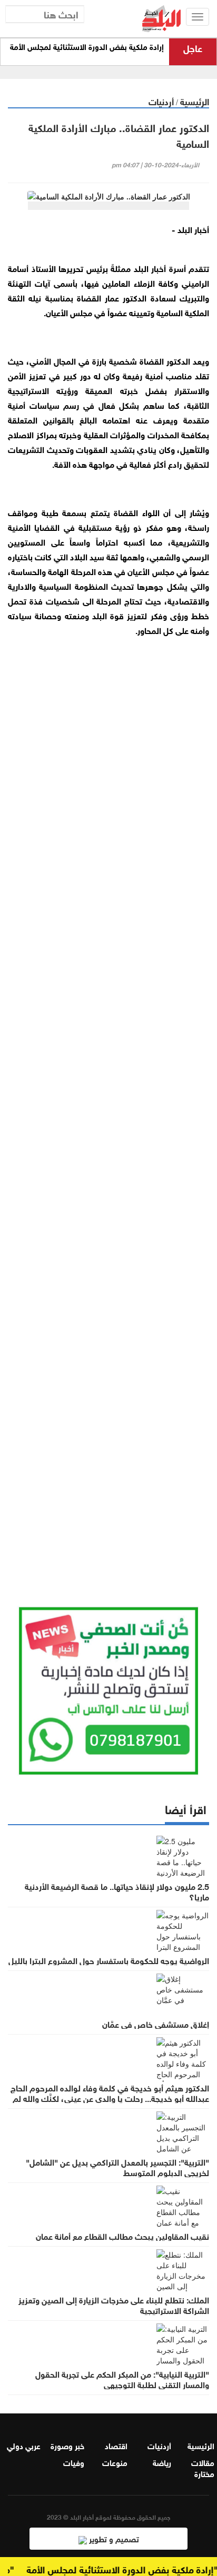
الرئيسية (195, 101)
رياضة (162, 2462)
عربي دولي (24, 2445)
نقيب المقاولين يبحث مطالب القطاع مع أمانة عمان (122, 2236)
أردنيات (161, 101)
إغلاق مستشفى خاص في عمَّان (156, 2024)
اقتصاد (116, 2445)
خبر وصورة (67, 2445)
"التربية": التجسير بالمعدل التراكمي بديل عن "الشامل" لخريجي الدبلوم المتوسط (117, 2167)
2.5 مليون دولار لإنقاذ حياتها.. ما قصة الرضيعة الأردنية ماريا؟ (117, 1891)
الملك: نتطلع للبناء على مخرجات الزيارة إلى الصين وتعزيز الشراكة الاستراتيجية (114, 2305)
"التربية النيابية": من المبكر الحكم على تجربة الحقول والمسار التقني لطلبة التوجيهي (122, 2379)
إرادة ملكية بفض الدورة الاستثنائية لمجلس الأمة (87, 47)
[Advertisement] (108, 1109)
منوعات (115, 2462)
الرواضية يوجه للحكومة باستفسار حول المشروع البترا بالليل (109, 1960)
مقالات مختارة (203, 2467)
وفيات (74, 2462)
